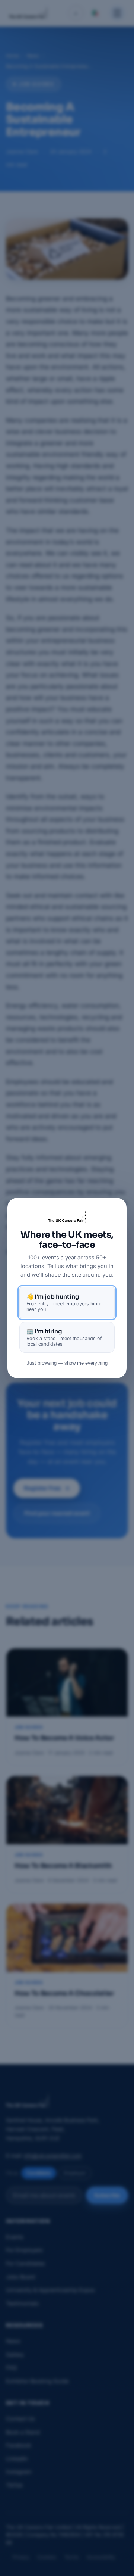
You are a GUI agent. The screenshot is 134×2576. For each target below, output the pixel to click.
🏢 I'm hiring (64, 1337)
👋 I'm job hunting (65, 1303)
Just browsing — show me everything (67, 1363)
